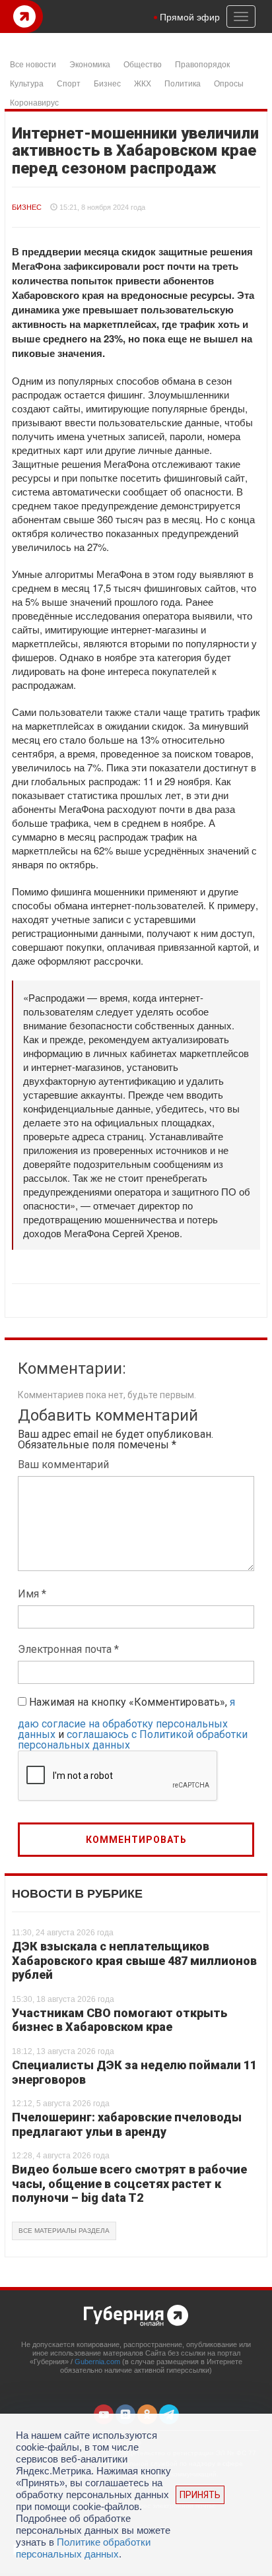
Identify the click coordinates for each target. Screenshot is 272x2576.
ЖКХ (143, 83)
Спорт (69, 83)
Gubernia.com (97, 2362)
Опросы (229, 83)
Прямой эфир (190, 16)
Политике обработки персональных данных (83, 2548)
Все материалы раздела (64, 2231)
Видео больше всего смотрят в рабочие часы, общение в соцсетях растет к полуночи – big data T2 (129, 2183)
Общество (143, 64)
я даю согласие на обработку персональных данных (126, 1718)
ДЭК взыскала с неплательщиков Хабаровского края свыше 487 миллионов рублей (134, 1960)
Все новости (33, 64)
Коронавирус (34, 102)
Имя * (32, 1594)
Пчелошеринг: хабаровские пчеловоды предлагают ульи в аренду (127, 2124)
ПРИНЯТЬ (200, 2495)
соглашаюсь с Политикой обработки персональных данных (133, 1740)
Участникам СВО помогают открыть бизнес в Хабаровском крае (119, 2020)
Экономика (90, 64)
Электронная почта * (68, 1649)
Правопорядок (202, 64)
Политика (183, 83)
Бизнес (107, 83)
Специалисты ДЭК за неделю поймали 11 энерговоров (134, 2072)
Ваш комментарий (63, 1465)
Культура (27, 83)
